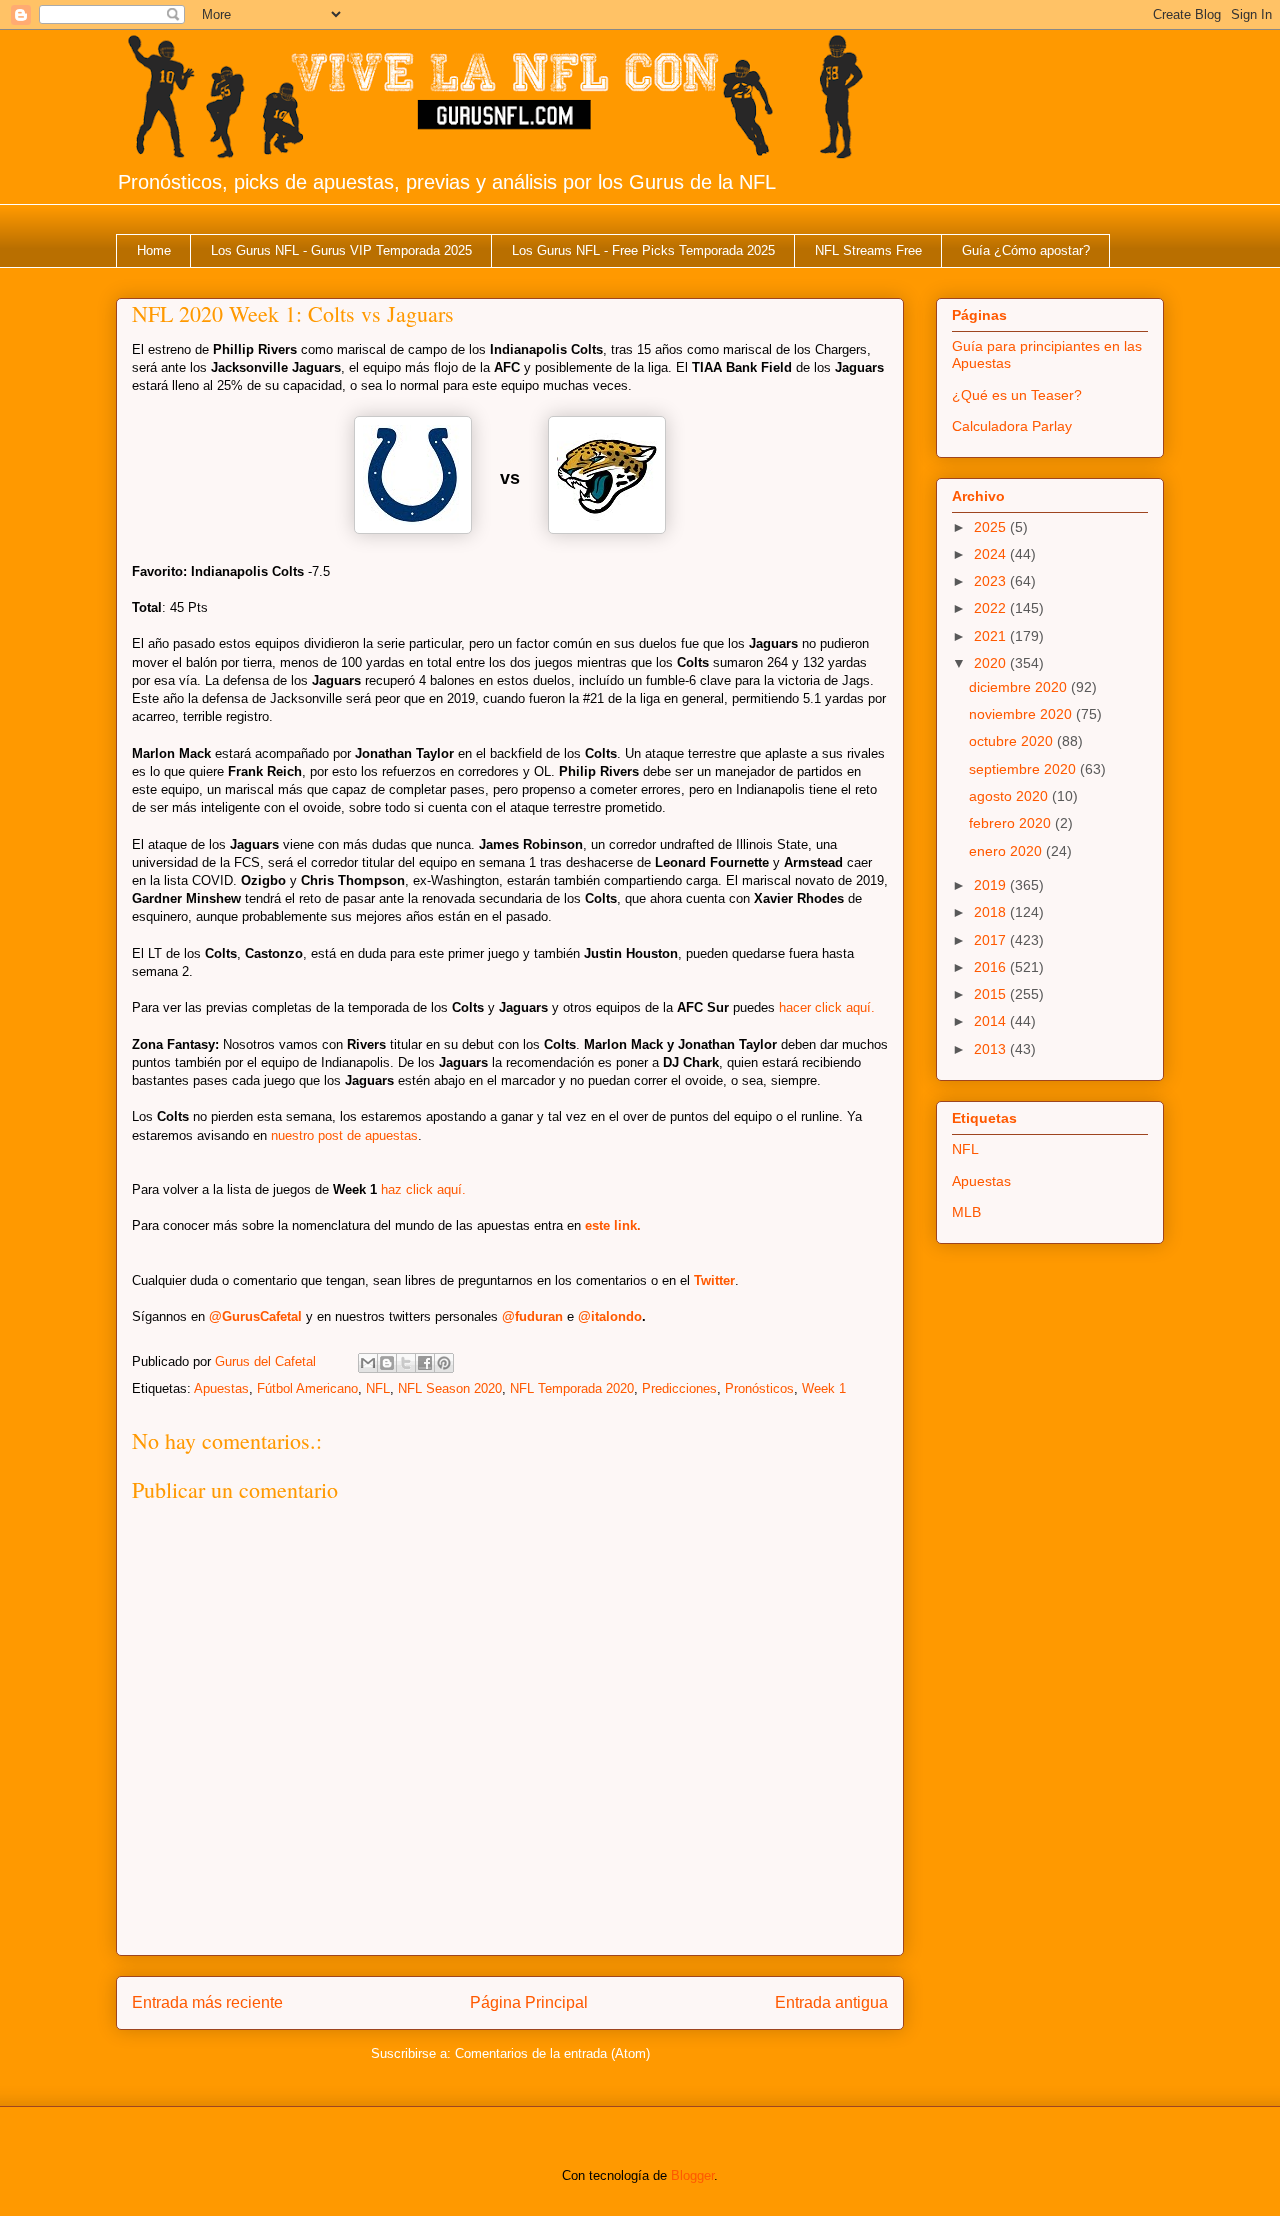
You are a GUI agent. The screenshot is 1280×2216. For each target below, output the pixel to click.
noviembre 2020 (1022, 714)
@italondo (610, 1316)
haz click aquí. (423, 1189)
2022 (992, 608)
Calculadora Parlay (1012, 426)
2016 (992, 967)
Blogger (692, 2175)
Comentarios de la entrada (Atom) (552, 2053)
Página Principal (529, 2002)
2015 (992, 994)
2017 (992, 940)
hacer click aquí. (827, 1007)
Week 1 (824, 1388)
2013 (992, 1049)
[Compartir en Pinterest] (444, 1363)
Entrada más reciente (207, 2002)
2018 (992, 912)
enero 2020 (1007, 851)
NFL (378, 1388)
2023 (992, 581)
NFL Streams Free (868, 250)
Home (154, 250)
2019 (992, 885)
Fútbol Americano (307, 1388)
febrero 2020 (1012, 823)
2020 (992, 663)
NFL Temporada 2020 (572, 1388)
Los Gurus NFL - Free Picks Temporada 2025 (643, 250)
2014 (992, 1021)
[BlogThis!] (387, 1363)
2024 (992, 554)
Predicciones (679, 1388)
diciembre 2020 (1020, 687)
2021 (992, 636)
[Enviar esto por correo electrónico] (368, 1363)
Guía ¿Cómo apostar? (1026, 250)
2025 (992, 527)
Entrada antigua (831, 2002)
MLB (966, 1212)
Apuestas (221, 1388)
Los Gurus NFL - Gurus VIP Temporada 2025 (341, 250)
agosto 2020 (1010, 796)
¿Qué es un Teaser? (1017, 395)
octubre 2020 (1013, 741)
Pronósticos (759, 1388)
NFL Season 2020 (450, 1388)
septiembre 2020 (1024, 769)
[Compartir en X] (406, 1363)
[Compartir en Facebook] (425, 1363)
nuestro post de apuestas (344, 1135)
